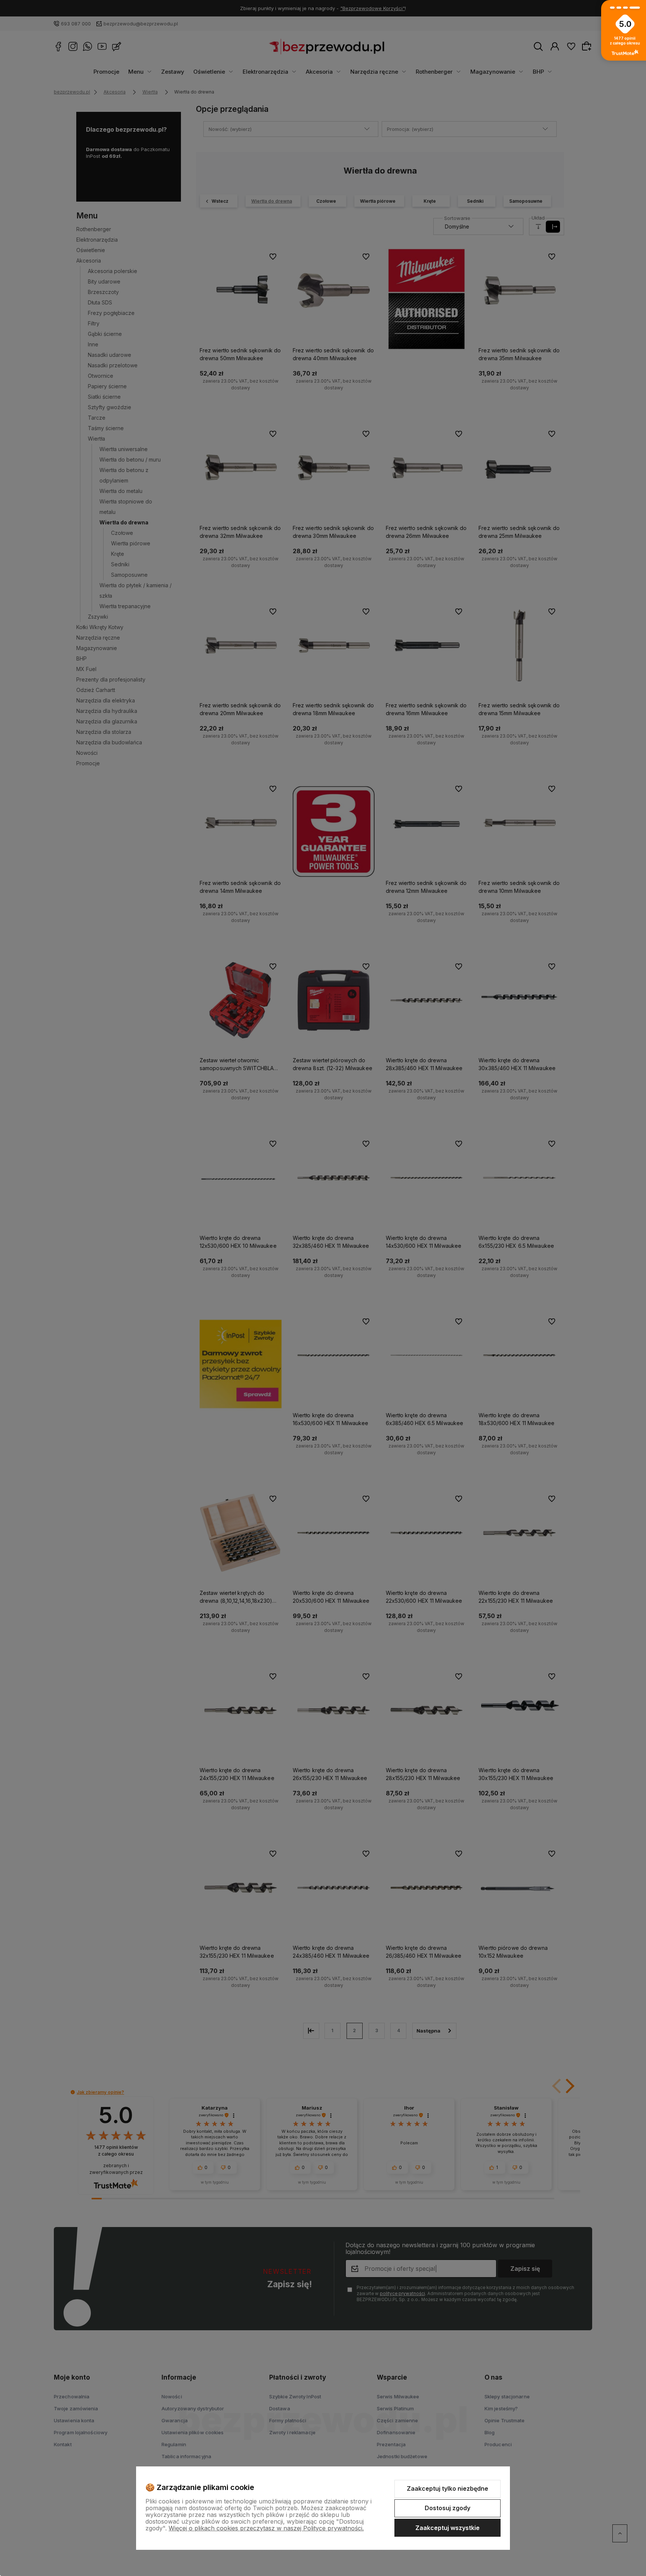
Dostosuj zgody (447, 2508)
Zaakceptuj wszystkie (447, 2528)
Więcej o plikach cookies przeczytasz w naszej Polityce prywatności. (266, 2528)
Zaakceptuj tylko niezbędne (447, 2488)
